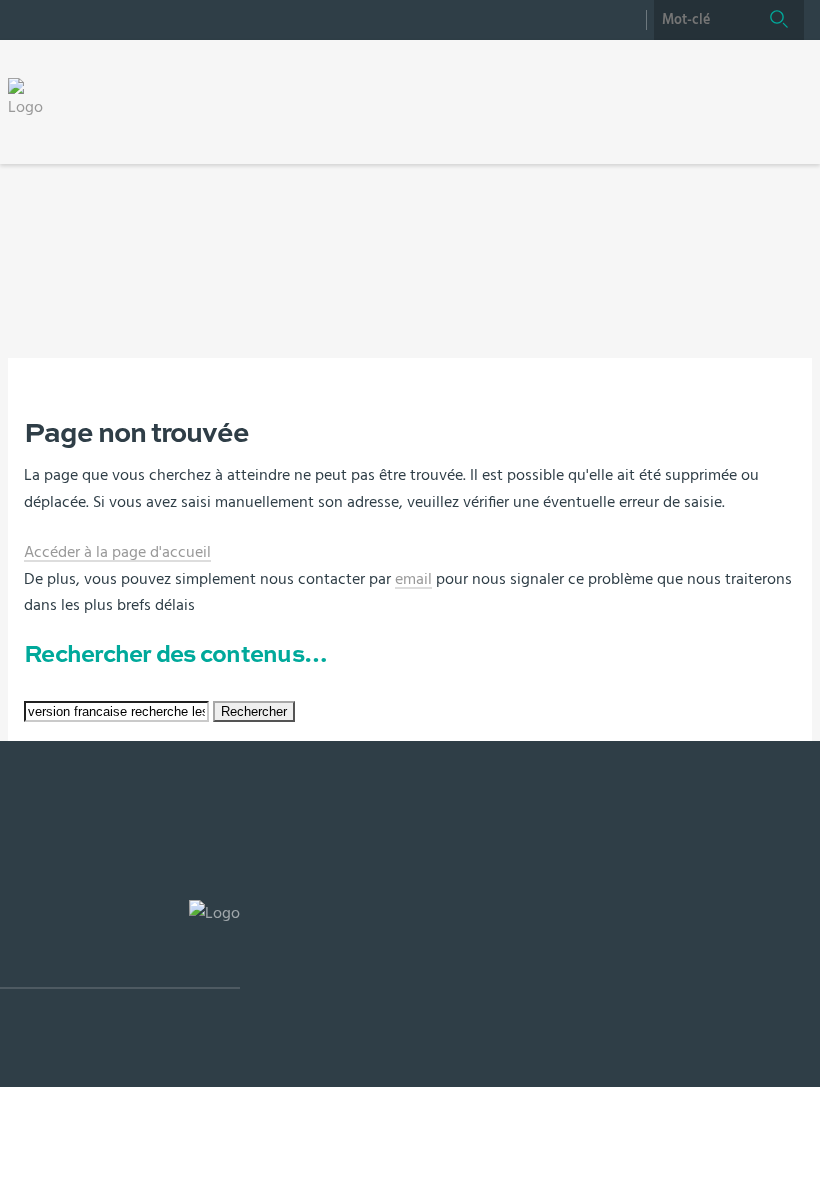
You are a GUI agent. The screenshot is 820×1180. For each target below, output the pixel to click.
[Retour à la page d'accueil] (32, 98)
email (413, 579)
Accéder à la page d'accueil (117, 552)
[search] (704, 20)
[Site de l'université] (120, 944)
